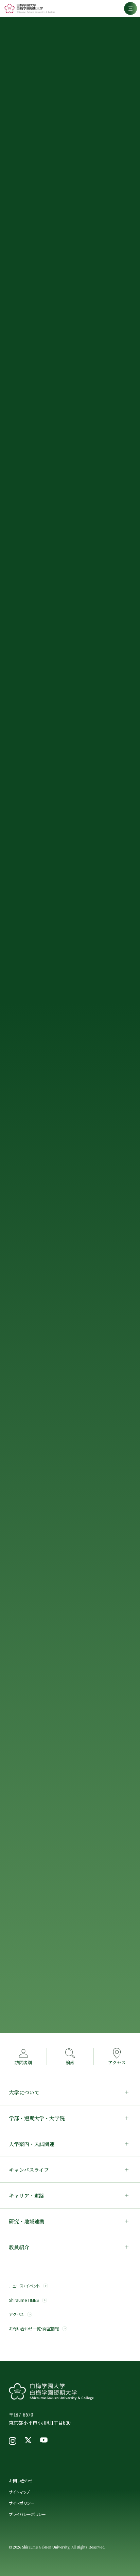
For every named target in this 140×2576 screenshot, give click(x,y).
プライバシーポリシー (27, 2514)
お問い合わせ (21, 2480)
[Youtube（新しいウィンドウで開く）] (44, 2441)
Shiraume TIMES (24, 2300)
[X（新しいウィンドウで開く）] (28, 2441)
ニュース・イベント (24, 2286)
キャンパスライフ (29, 2170)
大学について (24, 2092)
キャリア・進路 (27, 2195)
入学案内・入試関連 (32, 2144)
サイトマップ (19, 2492)
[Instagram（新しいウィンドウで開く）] (13, 2441)
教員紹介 (19, 2247)
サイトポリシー (22, 2503)
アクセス (16, 2315)
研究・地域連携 (27, 2221)
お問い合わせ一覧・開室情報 (34, 2329)
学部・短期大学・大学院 (37, 2118)
